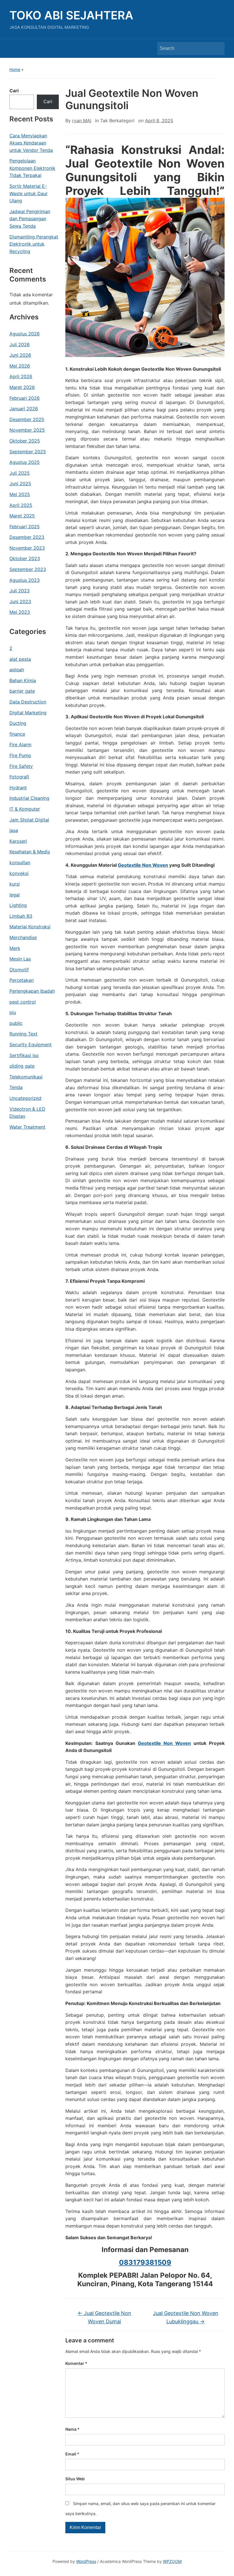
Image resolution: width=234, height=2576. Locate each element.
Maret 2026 (22, 387)
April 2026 (21, 376)
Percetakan (22, 980)
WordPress (86, 2561)
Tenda (16, 1087)
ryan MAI (82, 121)
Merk (15, 948)
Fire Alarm (20, 745)
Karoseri (18, 841)
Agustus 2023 (25, 580)
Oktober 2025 (25, 441)
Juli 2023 (20, 591)
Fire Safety (21, 766)
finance (17, 734)
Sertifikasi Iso (24, 1055)
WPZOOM (172, 2561)
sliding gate (22, 1066)
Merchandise (23, 937)
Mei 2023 (20, 612)
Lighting (18, 905)
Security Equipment (31, 1045)
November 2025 (27, 430)
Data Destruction (28, 702)
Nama (72, 2429)
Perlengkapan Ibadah (32, 991)
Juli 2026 (20, 344)
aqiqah (17, 670)
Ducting (18, 723)
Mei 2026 (20, 366)
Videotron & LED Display (27, 1113)
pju (13, 1012)
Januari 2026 (24, 409)
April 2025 (21, 505)
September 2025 (28, 452)
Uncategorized (25, 1098)
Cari (14, 91)
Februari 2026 (25, 398)
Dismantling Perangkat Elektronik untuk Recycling (34, 244)
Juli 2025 (20, 473)
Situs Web (75, 2479)
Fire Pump (20, 755)
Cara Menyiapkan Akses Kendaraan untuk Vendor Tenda (31, 143)
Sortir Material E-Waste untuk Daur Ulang (29, 193)
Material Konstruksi (30, 927)
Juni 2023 (20, 601)
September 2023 (28, 569)
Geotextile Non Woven (143, 865)
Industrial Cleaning (29, 798)
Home (15, 69)
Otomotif (19, 970)
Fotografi (19, 777)
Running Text (23, 1034)
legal (15, 895)
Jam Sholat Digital (29, 820)
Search (217, 48)
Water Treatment (27, 1127)
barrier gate (22, 691)
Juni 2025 (20, 484)
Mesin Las (20, 959)
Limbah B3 (21, 916)
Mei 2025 (20, 494)
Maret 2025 (22, 516)
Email (72, 2454)
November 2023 (27, 548)
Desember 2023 (27, 537)
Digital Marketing (28, 713)
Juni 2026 (20, 355)
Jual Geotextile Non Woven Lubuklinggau (186, 2317)
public (16, 1023)
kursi (15, 884)
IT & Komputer (25, 809)
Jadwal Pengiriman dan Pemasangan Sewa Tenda (30, 219)
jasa (14, 830)
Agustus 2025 (25, 462)
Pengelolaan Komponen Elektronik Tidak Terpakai (32, 168)
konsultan (20, 862)
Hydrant (18, 788)
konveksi (19, 873)
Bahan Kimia (23, 680)
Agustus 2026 (25, 334)
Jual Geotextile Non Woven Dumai (104, 2317)
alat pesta (20, 659)
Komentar (76, 2363)
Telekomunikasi (26, 1077)
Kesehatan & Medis (30, 852)
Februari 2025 (25, 527)
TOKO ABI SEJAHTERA (71, 15)
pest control (23, 1002)
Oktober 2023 (25, 558)
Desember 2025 (27, 419)
